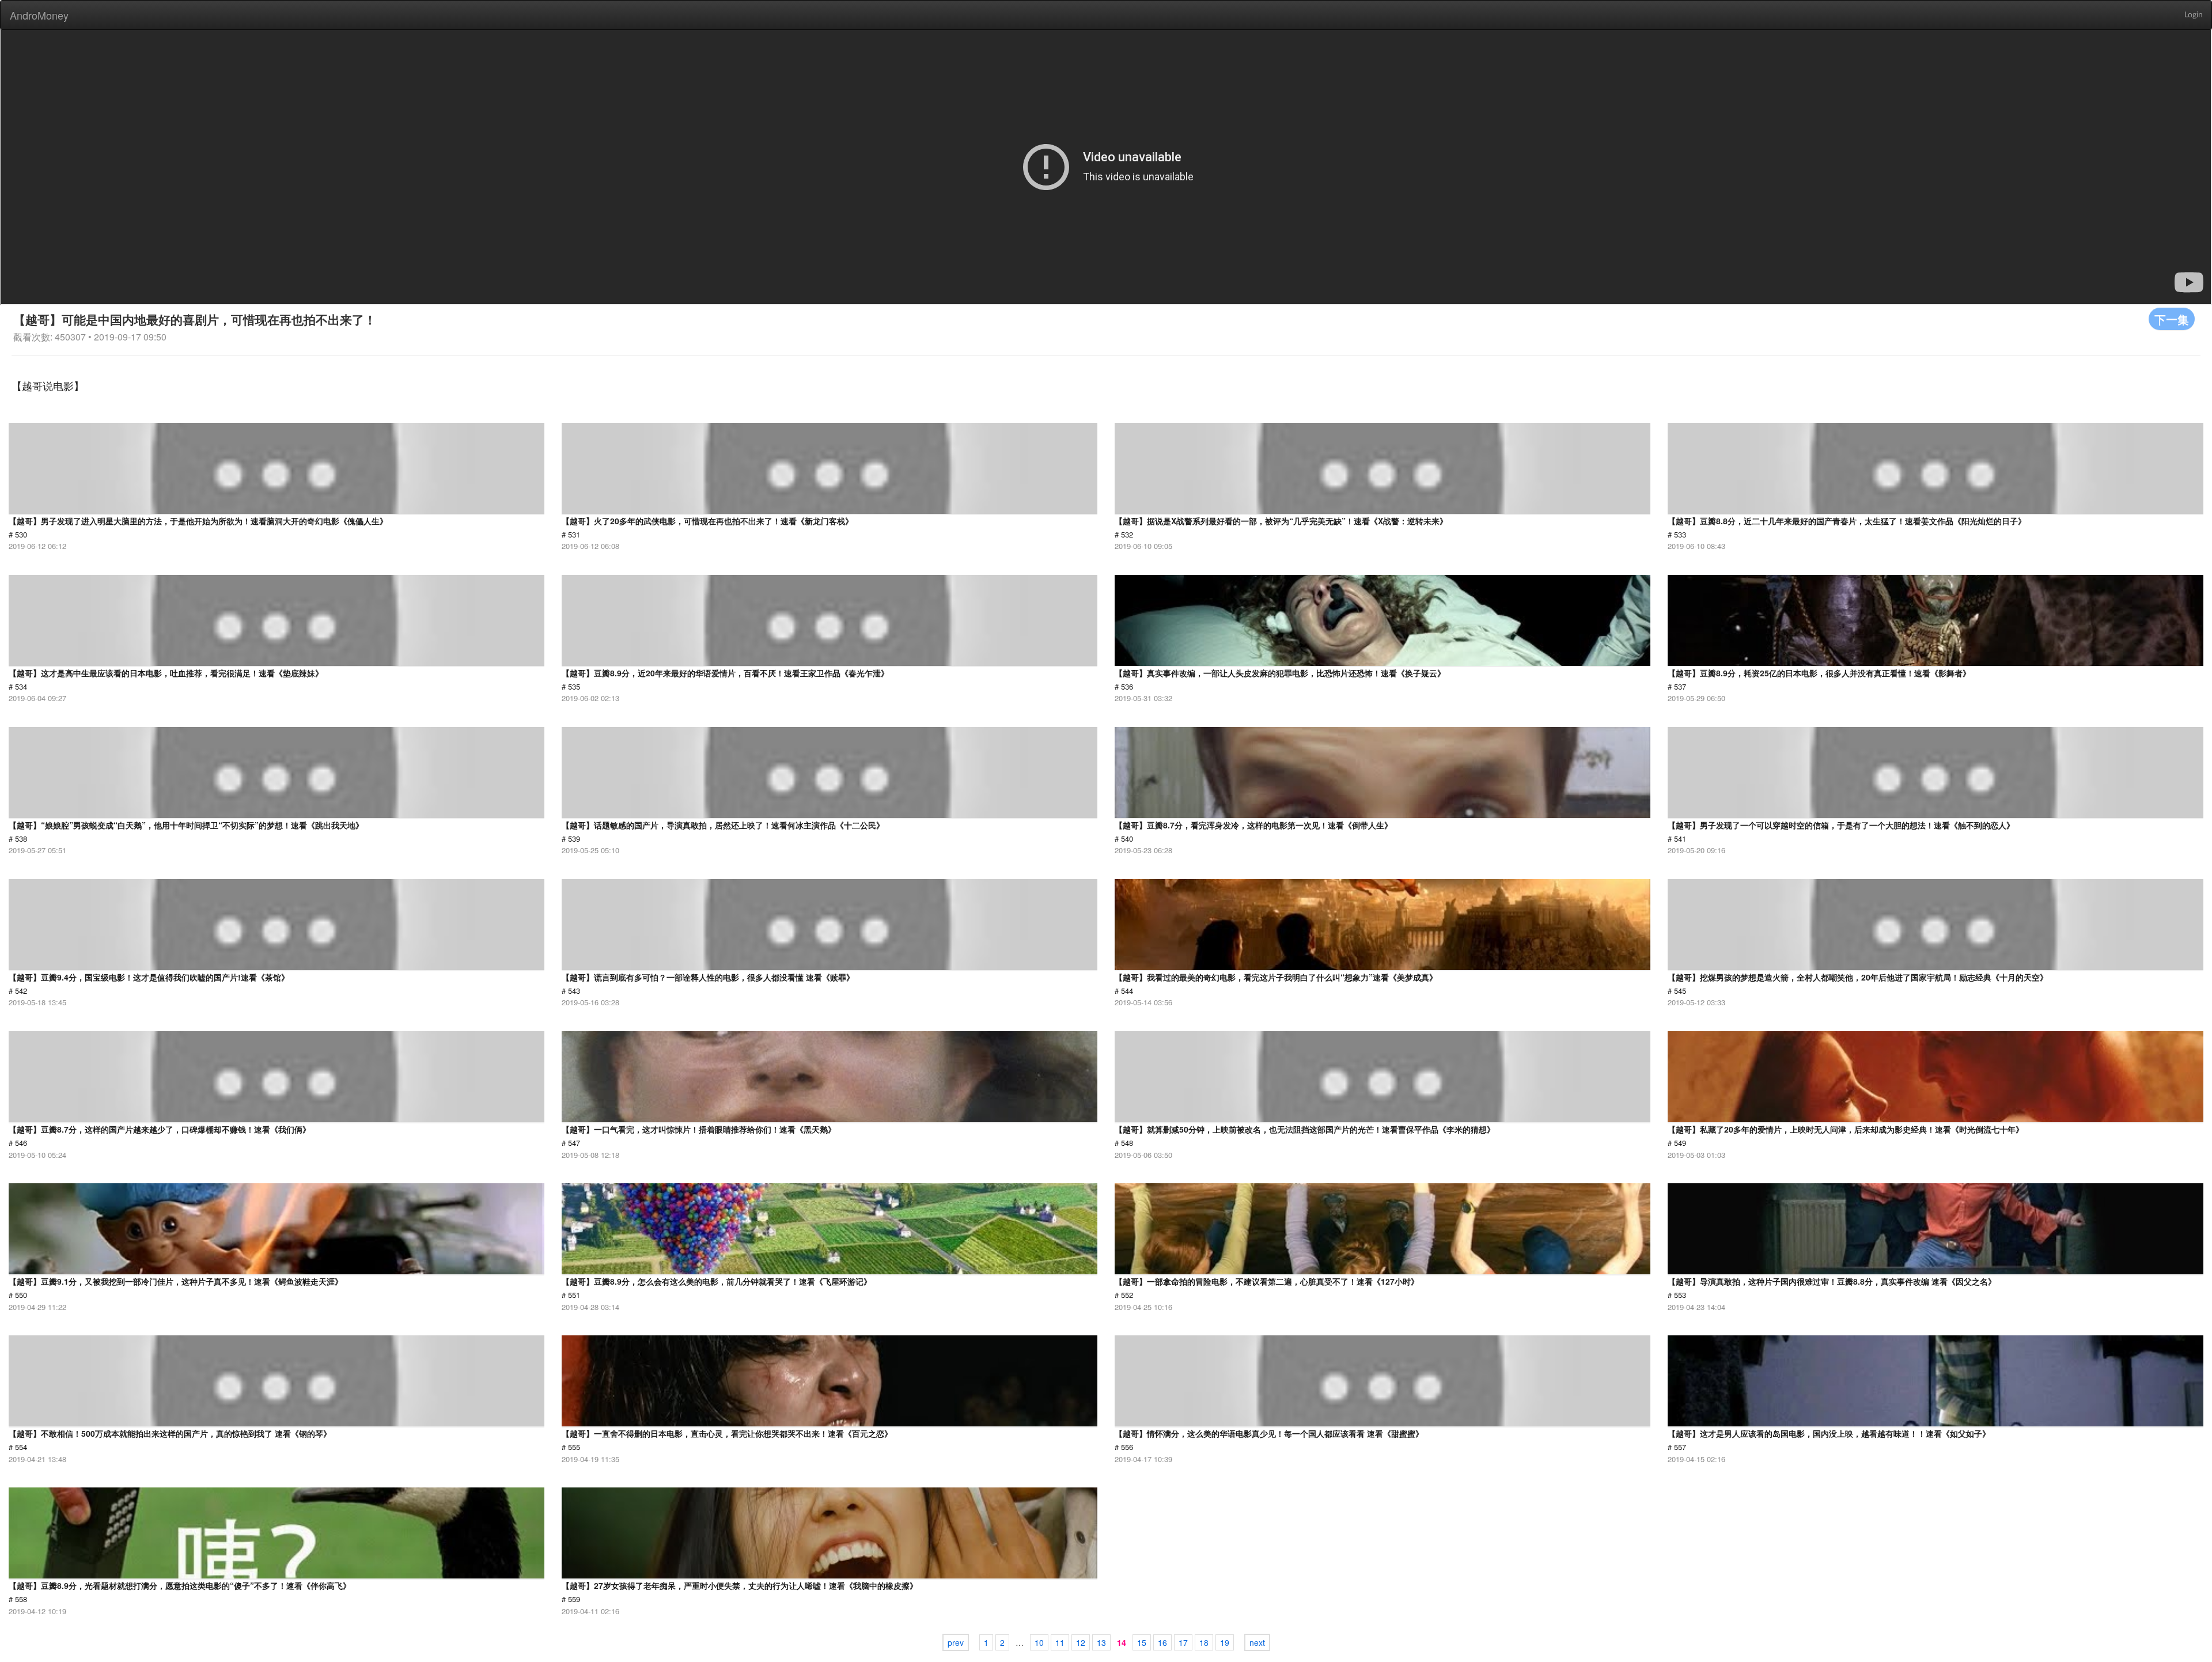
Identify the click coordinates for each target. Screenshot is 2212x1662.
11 (1060, 1642)
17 (1183, 1642)
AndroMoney (39, 15)
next (1257, 1642)
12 (1081, 1642)
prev (956, 1642)
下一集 (2172, 319)
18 (1204, 1642)
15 (1142, 1642)
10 (1039, 1642)
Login (2194, 15)
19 (1225, 1642)
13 (1101, 1642)
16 (1162, 1642)
